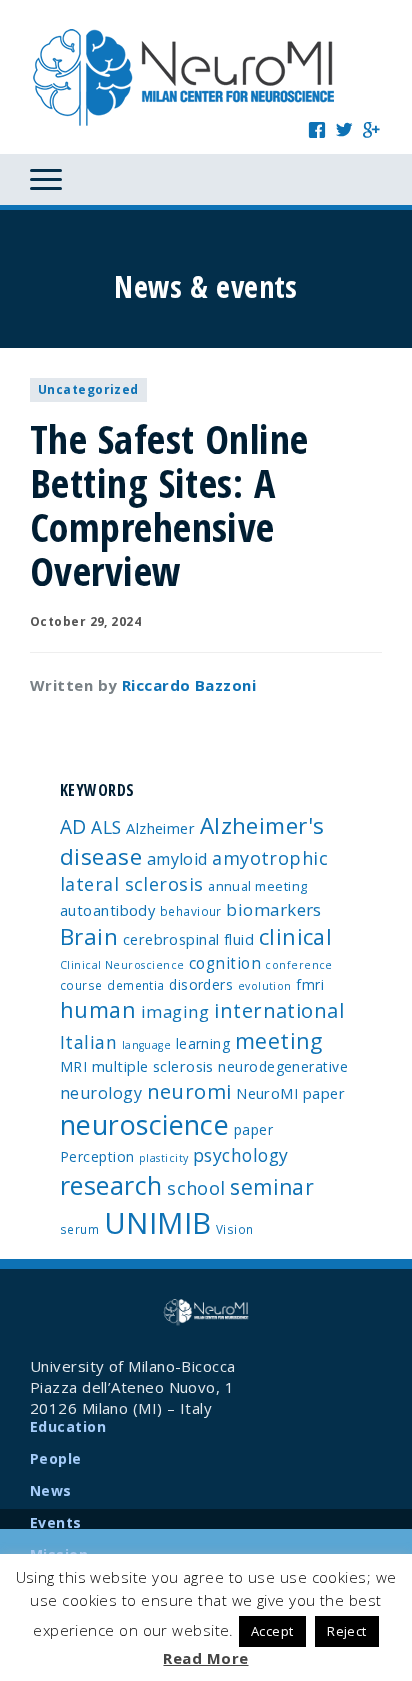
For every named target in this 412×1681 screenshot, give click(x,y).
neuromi (189, 1091)
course (81, 985)
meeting (279, 1040)
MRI (73, 1066)
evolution (265, 986)
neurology (101, 1093)
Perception (97, 1156)
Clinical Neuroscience (122, 965)
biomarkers (274, 909)
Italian (88, 1042)
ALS (106, 827)
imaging (175, 1011)
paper (253, 1129)
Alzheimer (160, 828)
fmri (310, 984)
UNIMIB (158, 1223)
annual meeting (257, 886)
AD (73, 826)
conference (299, 965)
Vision (235, 1229)
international (279, 1010)
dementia (136, 985)
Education (68, 1426)
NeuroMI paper (290, 1093)
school (196, 1188)
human (98, 1009)
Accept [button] (272, 1631)
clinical (296, 936)
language (147, 1045)
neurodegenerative (283, 1066)
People (56, 1458)
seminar (272, 1187)
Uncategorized (88, 389)
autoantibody (107, 910)
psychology (241, 1155)
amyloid (177, 859)
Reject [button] (347, 1631)
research (111, 1185)
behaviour (191, 911)
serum (79, 1229)
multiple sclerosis (153, 1066)
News (51, 1490)
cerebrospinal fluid (189, 939)
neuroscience (144, 1124)
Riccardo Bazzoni (189, 685)
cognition (225, 963)
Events (56, 1522)
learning (203, 1043)
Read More (205, 1658)
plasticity (164, 1158)
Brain (89, 936)
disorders (201, 984)
